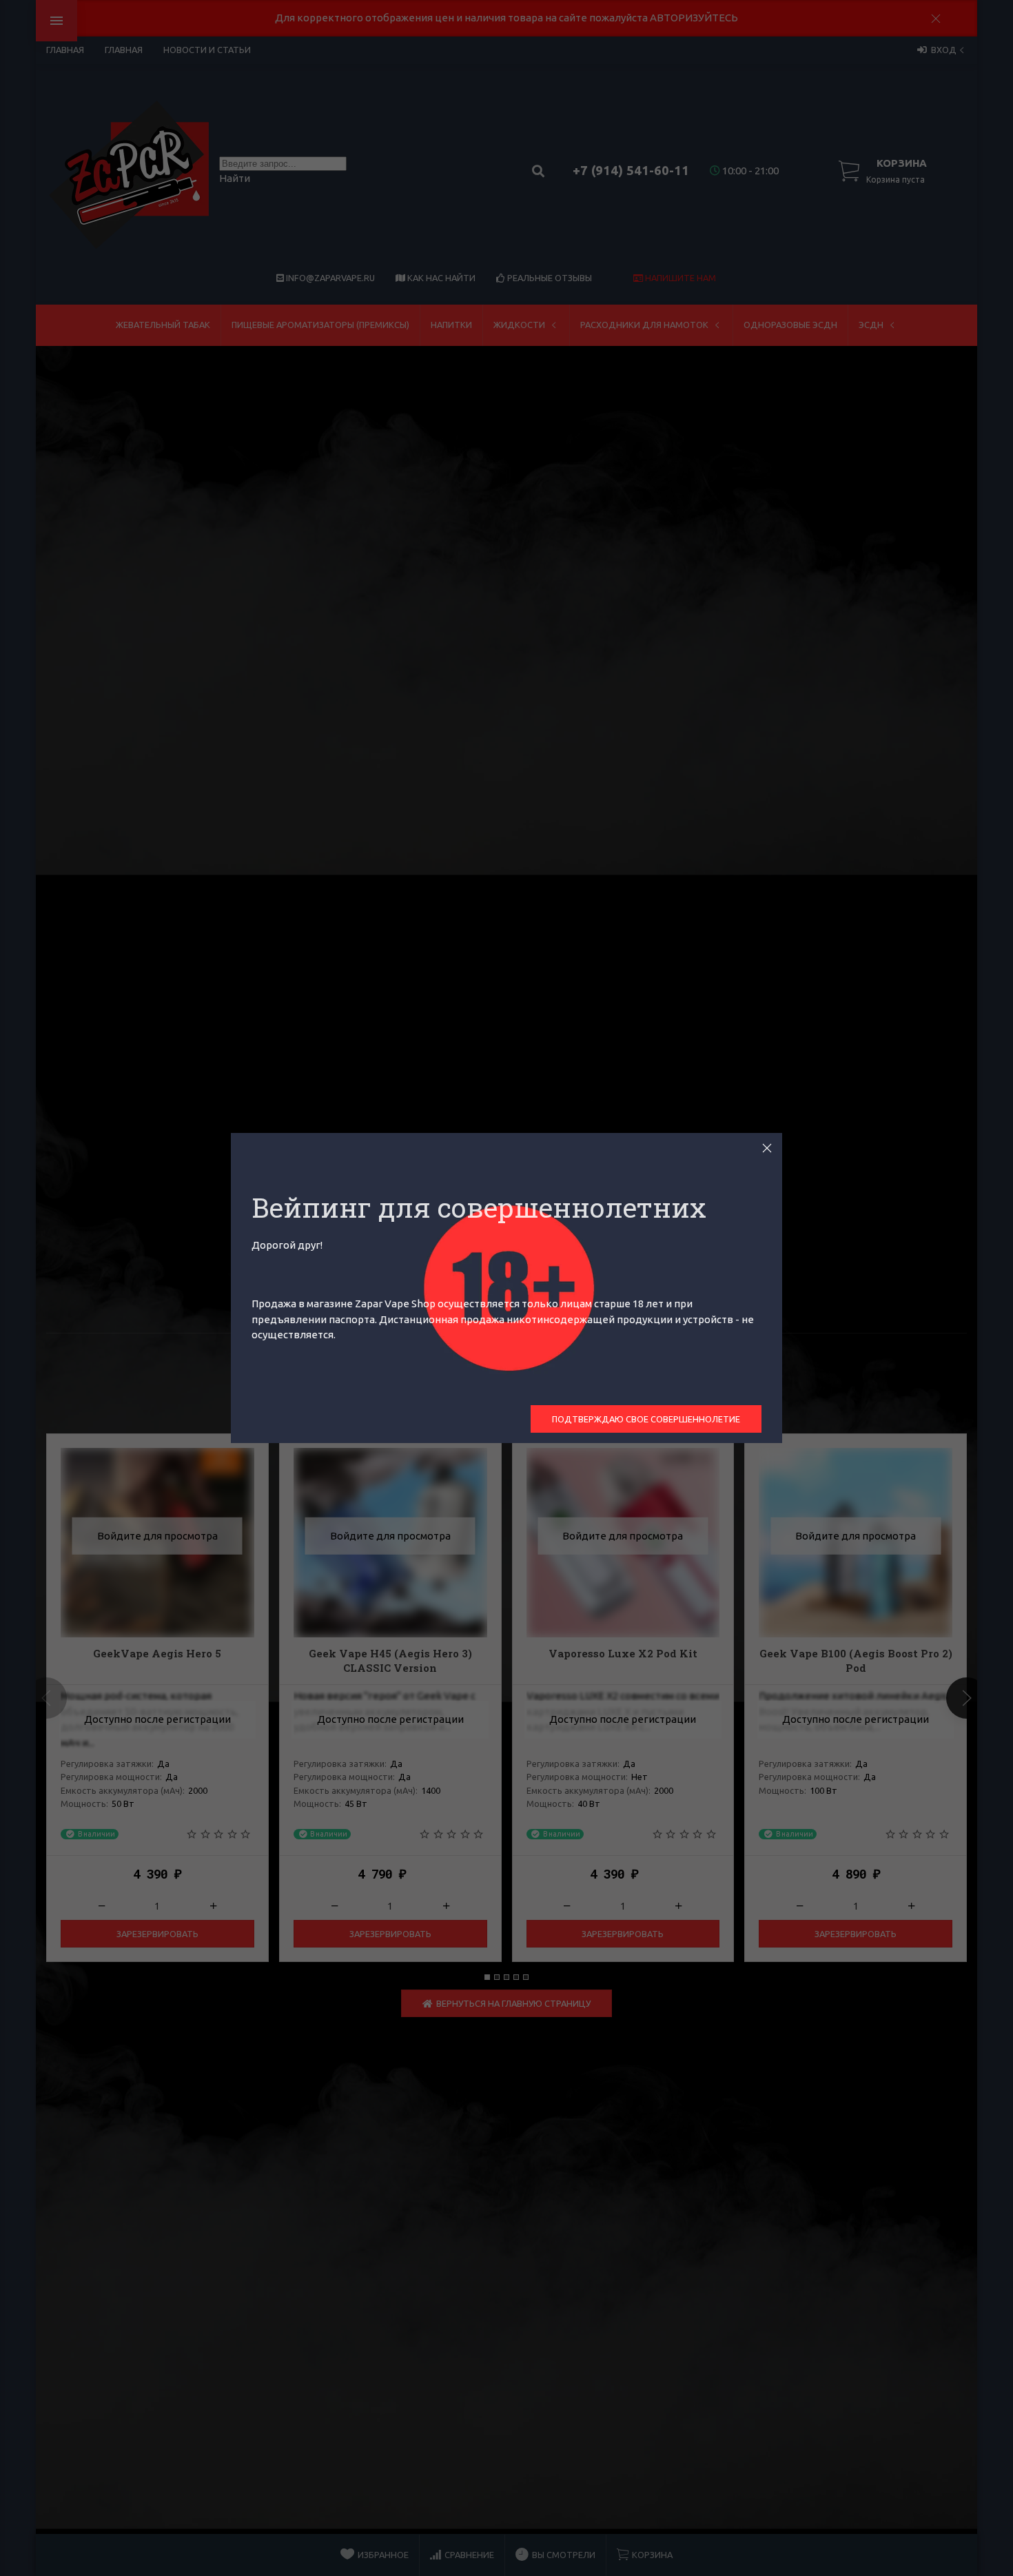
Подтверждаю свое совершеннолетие (646, 1419)
